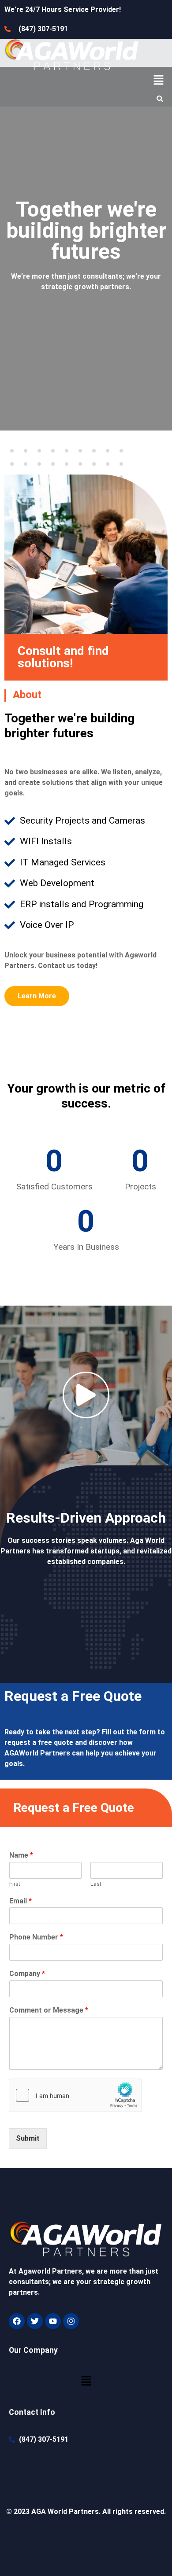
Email (21, 1901)
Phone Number (36, 1937)
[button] (159, 81)
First (15, 1884)
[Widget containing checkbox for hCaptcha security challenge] (75, 2095)
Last (96, 1884)
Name (21, 1855)
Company (27, 1974)
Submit (28, 2138)
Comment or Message (49, 2010)
